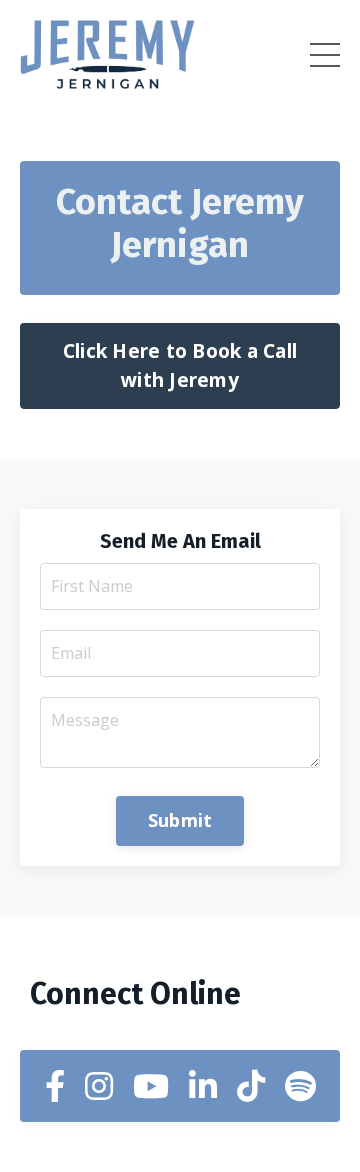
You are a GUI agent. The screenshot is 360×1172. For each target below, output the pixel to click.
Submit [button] (180, 820)
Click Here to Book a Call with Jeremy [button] (180, 365)
